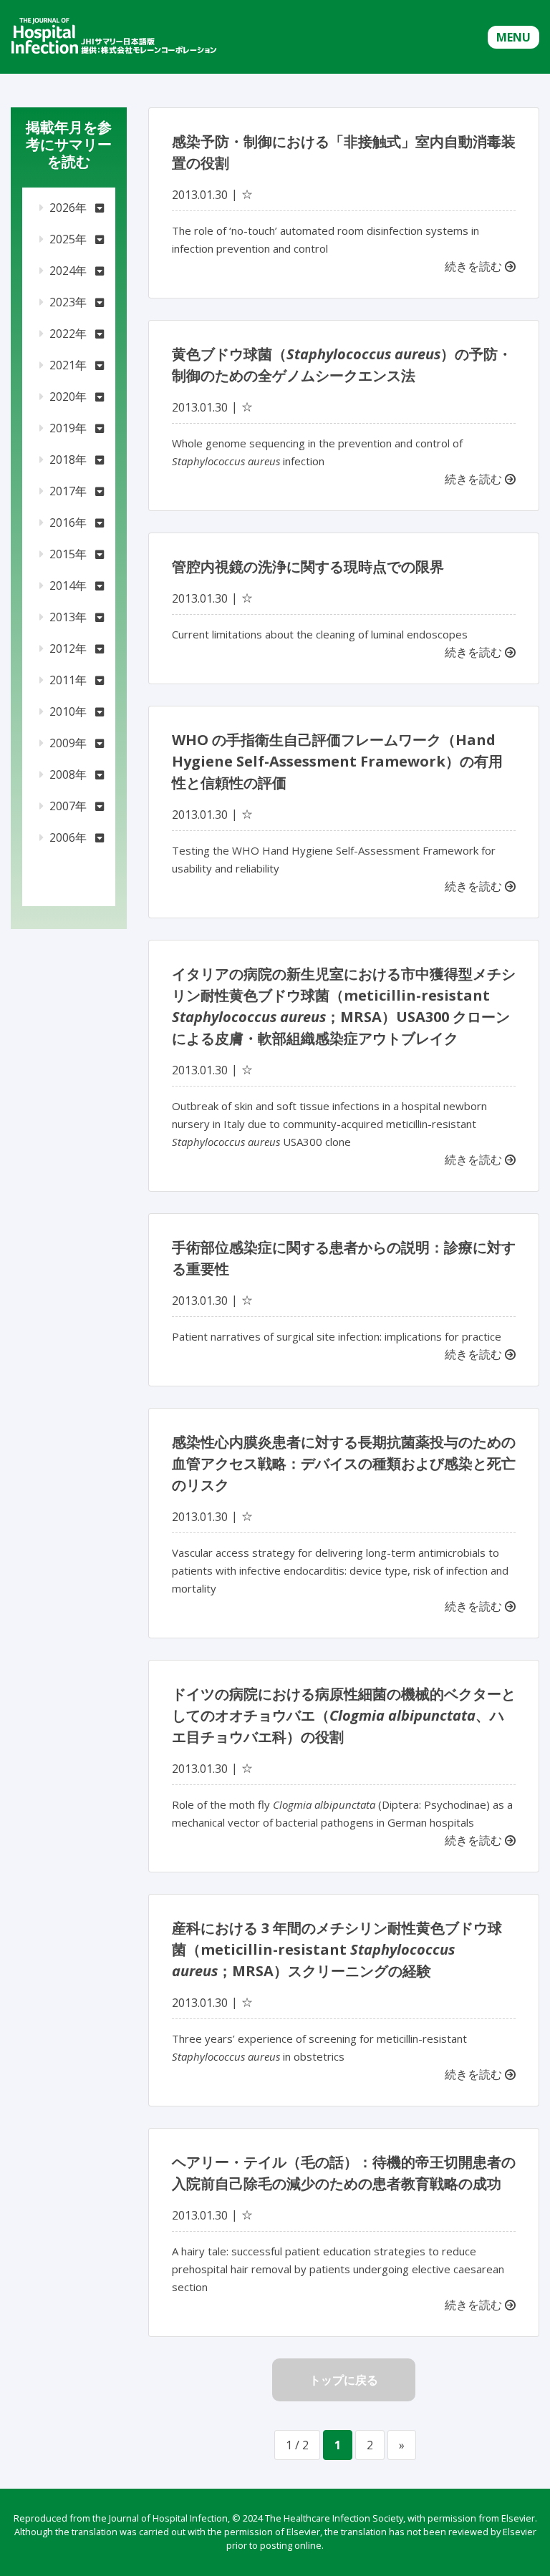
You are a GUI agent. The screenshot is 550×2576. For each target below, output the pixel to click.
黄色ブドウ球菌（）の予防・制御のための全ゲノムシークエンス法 (342, 365)
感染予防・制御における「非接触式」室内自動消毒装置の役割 (344, 152)
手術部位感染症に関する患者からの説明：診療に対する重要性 (344, 1258)
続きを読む (475, 266)
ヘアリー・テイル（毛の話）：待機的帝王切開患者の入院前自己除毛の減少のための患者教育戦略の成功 (344, 2173)
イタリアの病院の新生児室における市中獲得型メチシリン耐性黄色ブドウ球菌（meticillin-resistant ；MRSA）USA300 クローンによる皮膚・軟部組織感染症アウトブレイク (344, 1006)
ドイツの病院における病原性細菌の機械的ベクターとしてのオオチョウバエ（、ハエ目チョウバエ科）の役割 (344, 1715)
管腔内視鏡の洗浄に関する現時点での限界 (308, 567)
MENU (513, 37)
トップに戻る (344, 2380)
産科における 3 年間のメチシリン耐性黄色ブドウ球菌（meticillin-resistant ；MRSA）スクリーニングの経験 (337, 1949)
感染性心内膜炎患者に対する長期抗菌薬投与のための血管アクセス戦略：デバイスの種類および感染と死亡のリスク (344, 1463)
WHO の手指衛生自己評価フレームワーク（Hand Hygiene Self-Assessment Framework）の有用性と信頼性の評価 (337, 761)
